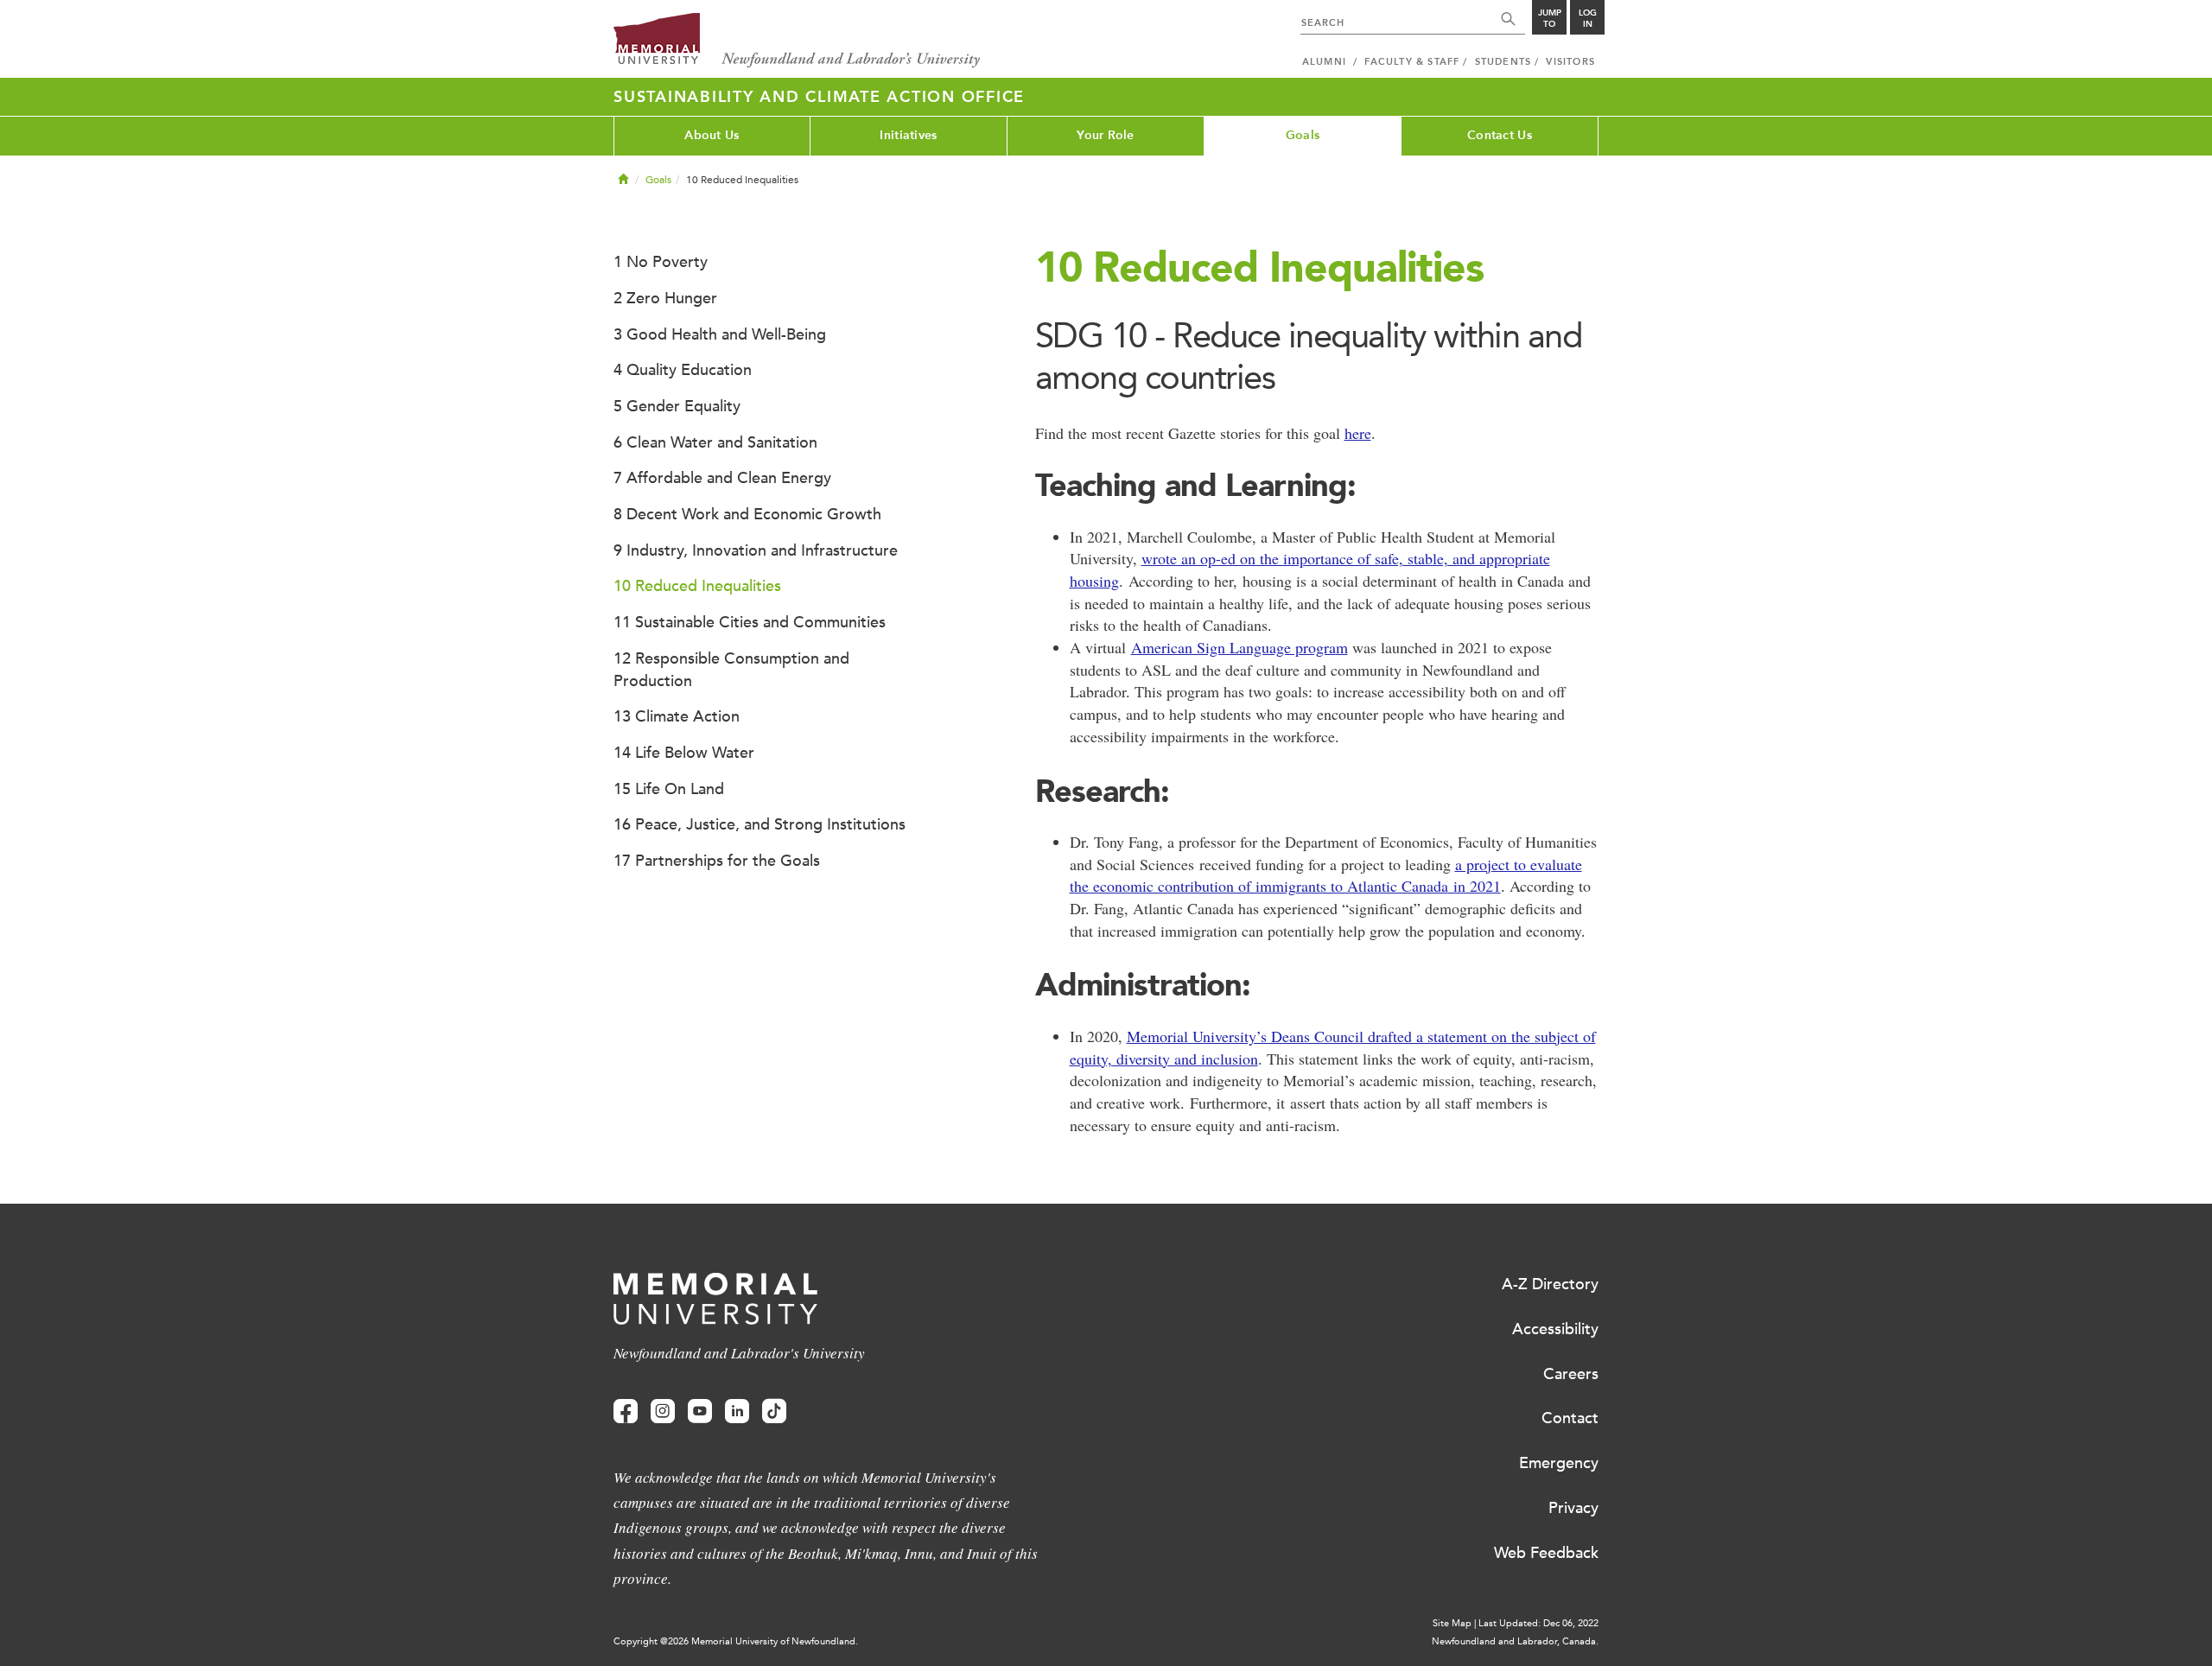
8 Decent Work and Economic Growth (747, 514)
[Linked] (737, 1412)
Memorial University (797, 41)
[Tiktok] (774, 1412)
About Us (712, 135)
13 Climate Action (677, 716)
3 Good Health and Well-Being (720, 334)
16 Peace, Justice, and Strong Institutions (760, 824)
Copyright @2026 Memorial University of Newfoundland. (736, 1641)
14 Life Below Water (684, 753)
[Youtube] (700, 1412)
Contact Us (1500, 135)
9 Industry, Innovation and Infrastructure (756, 550)
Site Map (1452, 1623)
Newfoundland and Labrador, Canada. (1515, 1641)
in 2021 (1475, 886)
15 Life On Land (669, 789)
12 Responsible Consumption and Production (731, 670)
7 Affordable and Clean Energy (722, 478)
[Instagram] (663, 1412)
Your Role (1106, 135)
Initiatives (908, 135)
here (1358, 433)
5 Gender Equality (677, 406)
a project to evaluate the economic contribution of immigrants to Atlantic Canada (1326, 875)
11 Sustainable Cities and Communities (750, 622)
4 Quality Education (683, 370)
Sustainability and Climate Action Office (819, 97)
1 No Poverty (661, 262)
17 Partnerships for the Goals (717, 861)
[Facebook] (626, 1412)
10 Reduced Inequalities (697, 586)
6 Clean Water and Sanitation (715, 442)
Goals (1303, 135)
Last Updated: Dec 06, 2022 (1538, 1623)
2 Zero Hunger (665, 298)
